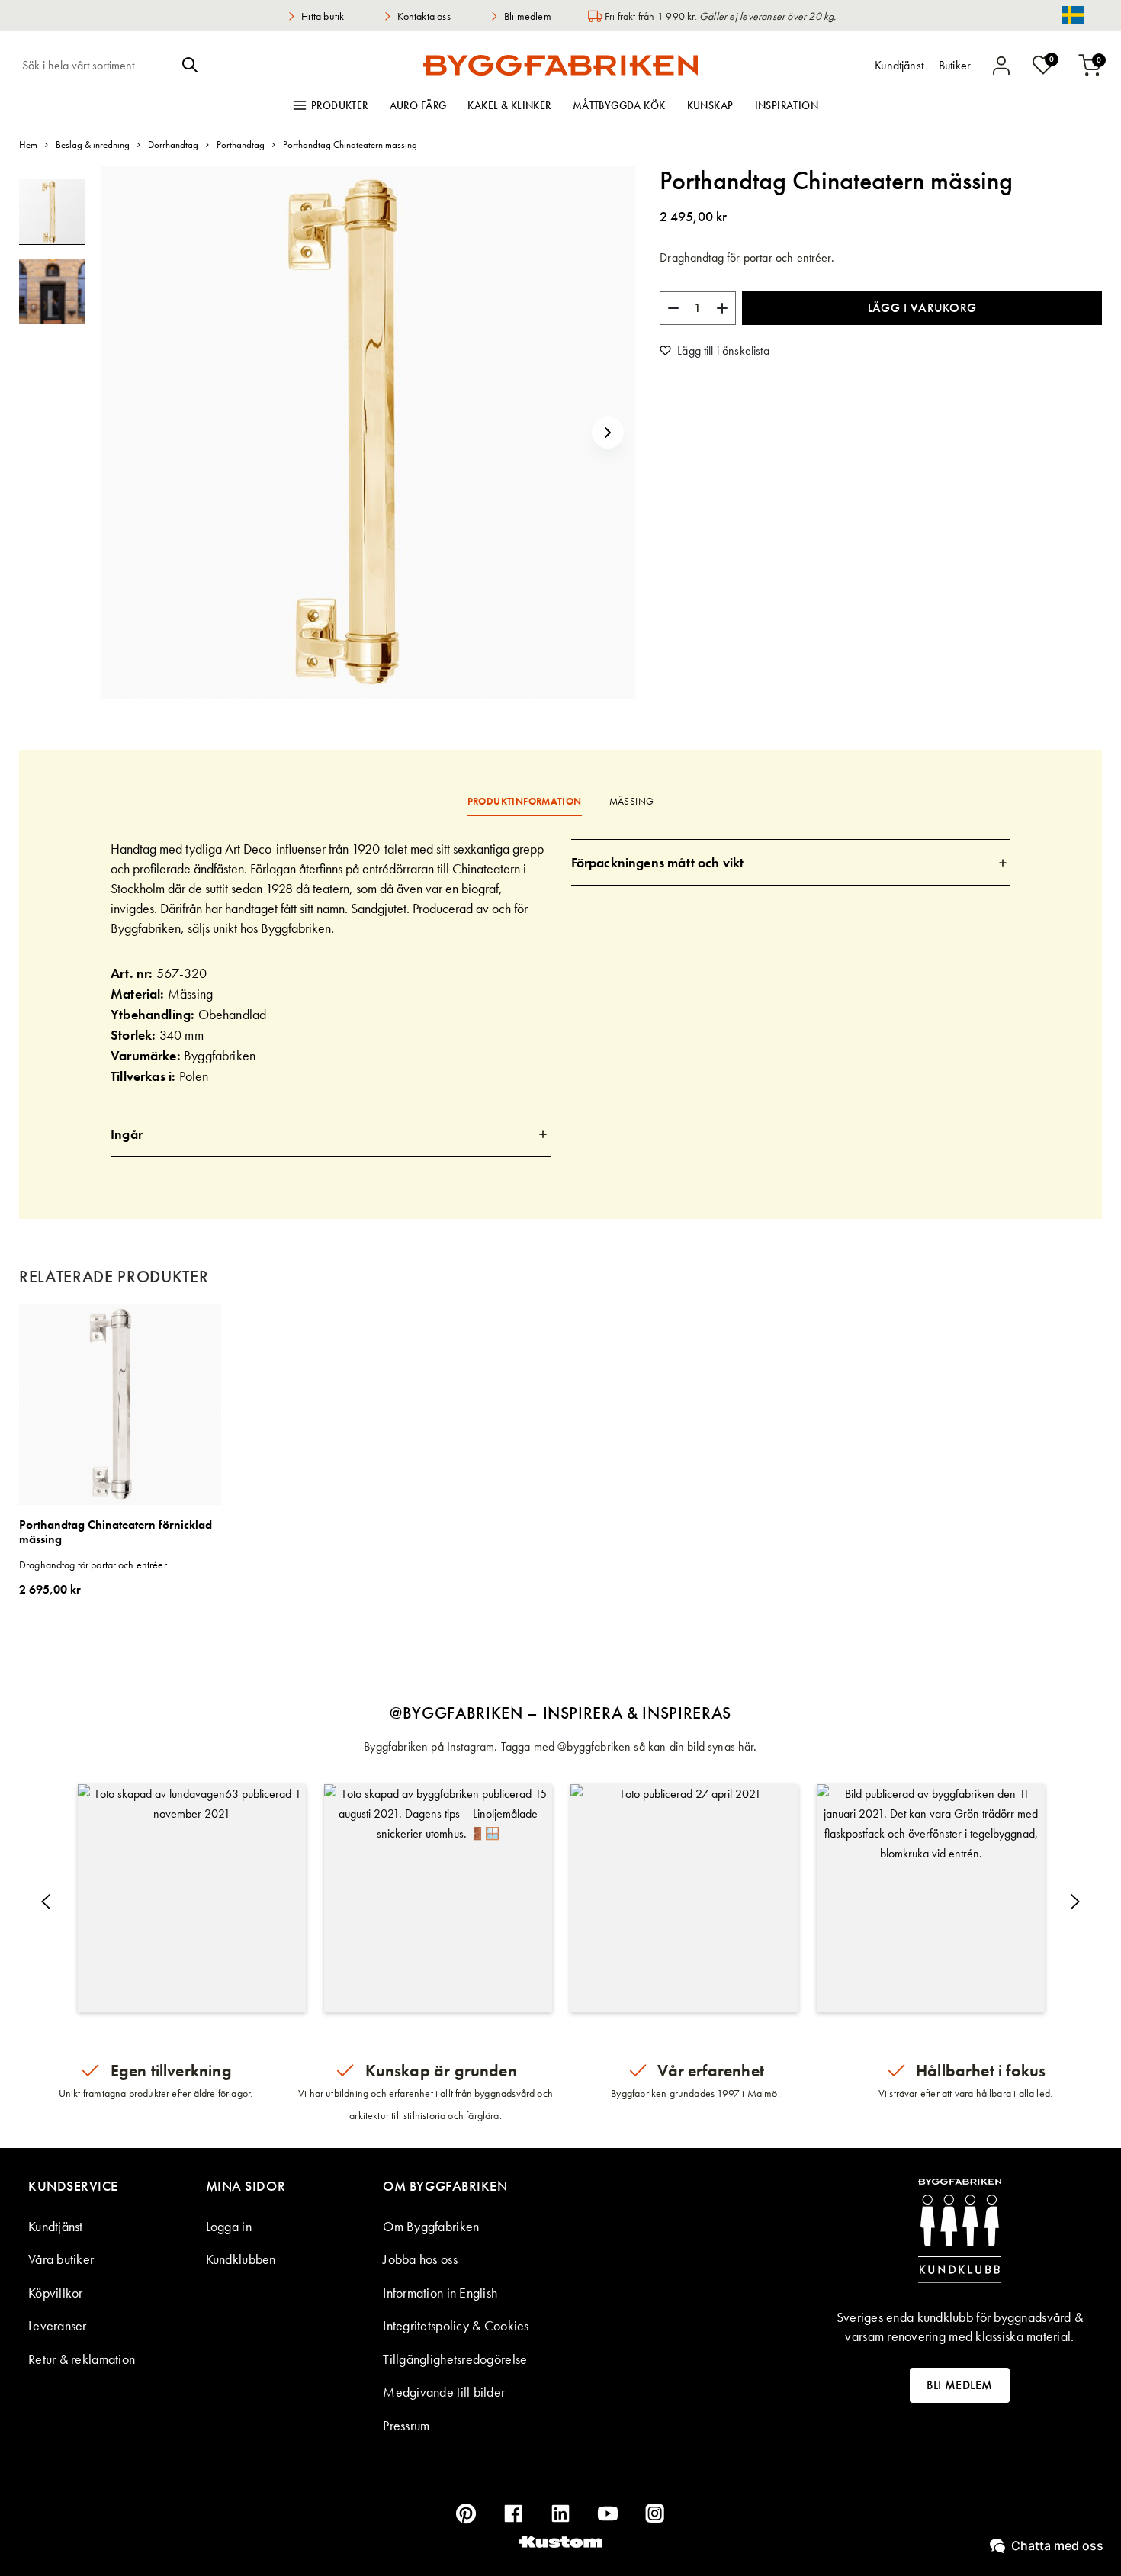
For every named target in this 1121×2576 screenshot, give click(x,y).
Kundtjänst (56, 2226)
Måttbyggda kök (619, 105)
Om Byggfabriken (431, 2226)
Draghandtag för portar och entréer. (94, 1565)
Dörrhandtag (173, 145)
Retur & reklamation (82, 2359)
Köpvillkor (56, 2293)
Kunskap (710, 105)
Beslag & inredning (93, 145)
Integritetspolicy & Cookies (456, 2325)
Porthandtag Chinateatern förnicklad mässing (116, 1532)
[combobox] (98, 65)
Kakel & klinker (509, 105)
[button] (608, 433)
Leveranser (58, 2325)
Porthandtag (241, 145)
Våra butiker (61, 2259)
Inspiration (787, 105)
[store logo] (560, 65)
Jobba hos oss (420, 2259)
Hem (28, 145)
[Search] (190, 65)
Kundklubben (241, 2259)
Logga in (229, 2226)
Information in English (440, 2293)
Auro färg (418, 105)
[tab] (331, 1134)
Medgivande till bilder (444, 2392)
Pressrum (406, 2425)
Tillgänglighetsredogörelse (455, 2359)
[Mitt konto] (1001, 66)
